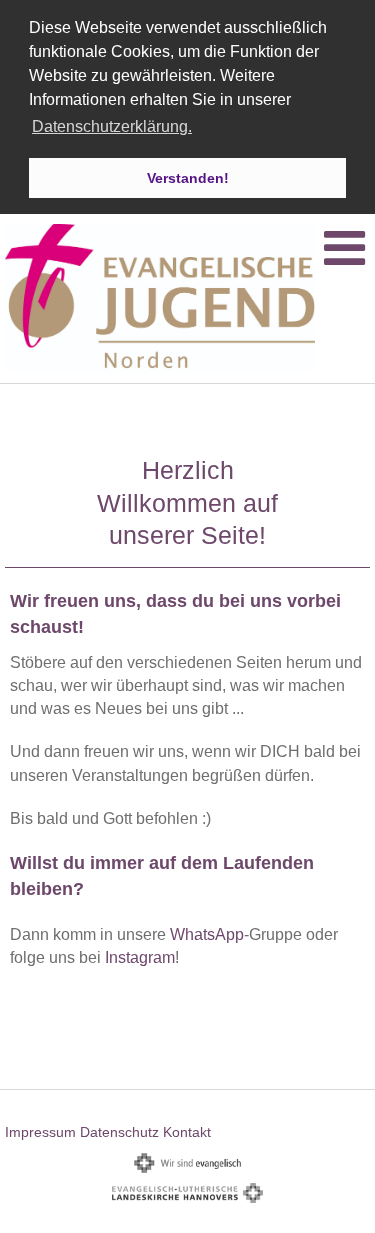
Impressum (40, 1132)
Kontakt (187, 1132)
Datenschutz (119, 1132)
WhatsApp (207, 934)
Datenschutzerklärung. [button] (112, 126)
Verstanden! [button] (188, 178)
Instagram (140, 957)
